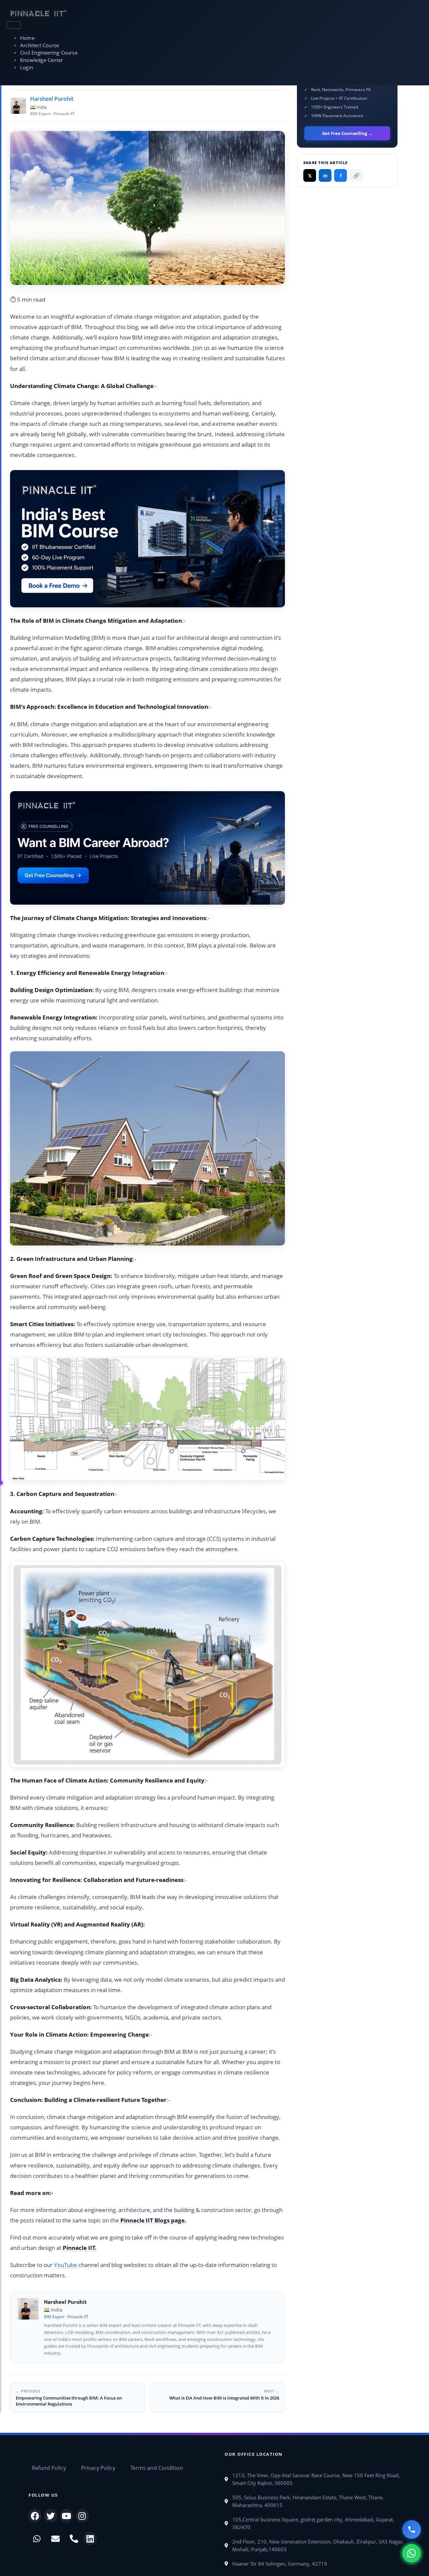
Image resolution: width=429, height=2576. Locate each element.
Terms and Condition (157, 2468)
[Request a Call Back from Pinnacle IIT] (412, 2529)
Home (27, 38)
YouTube (66, 2265)
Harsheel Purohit (52, 99)
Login (27, 67)
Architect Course (40, 45)
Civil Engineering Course (49, 53)
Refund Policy (49, 2468)
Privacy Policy (98, 2468)
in (325, 176)
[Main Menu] (14, 25)
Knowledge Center (42, 60)
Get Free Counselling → (347, 133)
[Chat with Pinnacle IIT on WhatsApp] (412, 2553)
